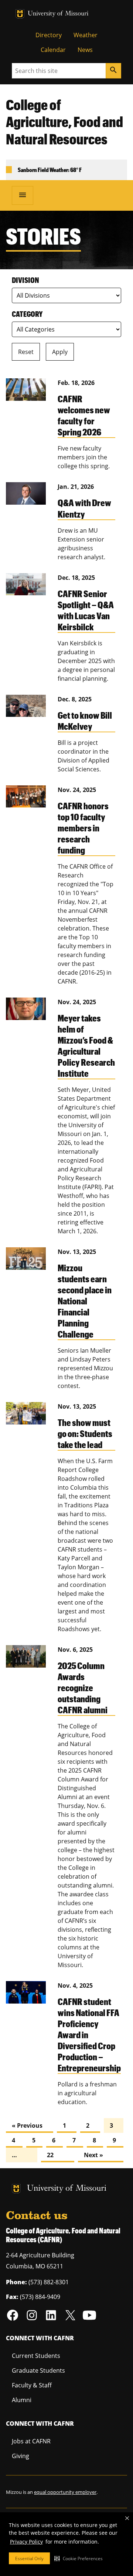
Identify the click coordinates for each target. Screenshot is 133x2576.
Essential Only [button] (29, 2559)
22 (50, 2155)
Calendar (53, 50)
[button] (79, 2558)
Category (27, 314)
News (85, 50)
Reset (26, 352)
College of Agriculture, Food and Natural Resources (64, 122)
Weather (86, 35)
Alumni (22, 2400)
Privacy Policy (26, 2542)
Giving (21, 2456)
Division (25, 280)
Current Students (36, 2356)
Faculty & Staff (32, 2385)
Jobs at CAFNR (31, 2441)
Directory (49, 35)
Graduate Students (38, 2370)
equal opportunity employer (65, 2492)
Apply (60, 352)
